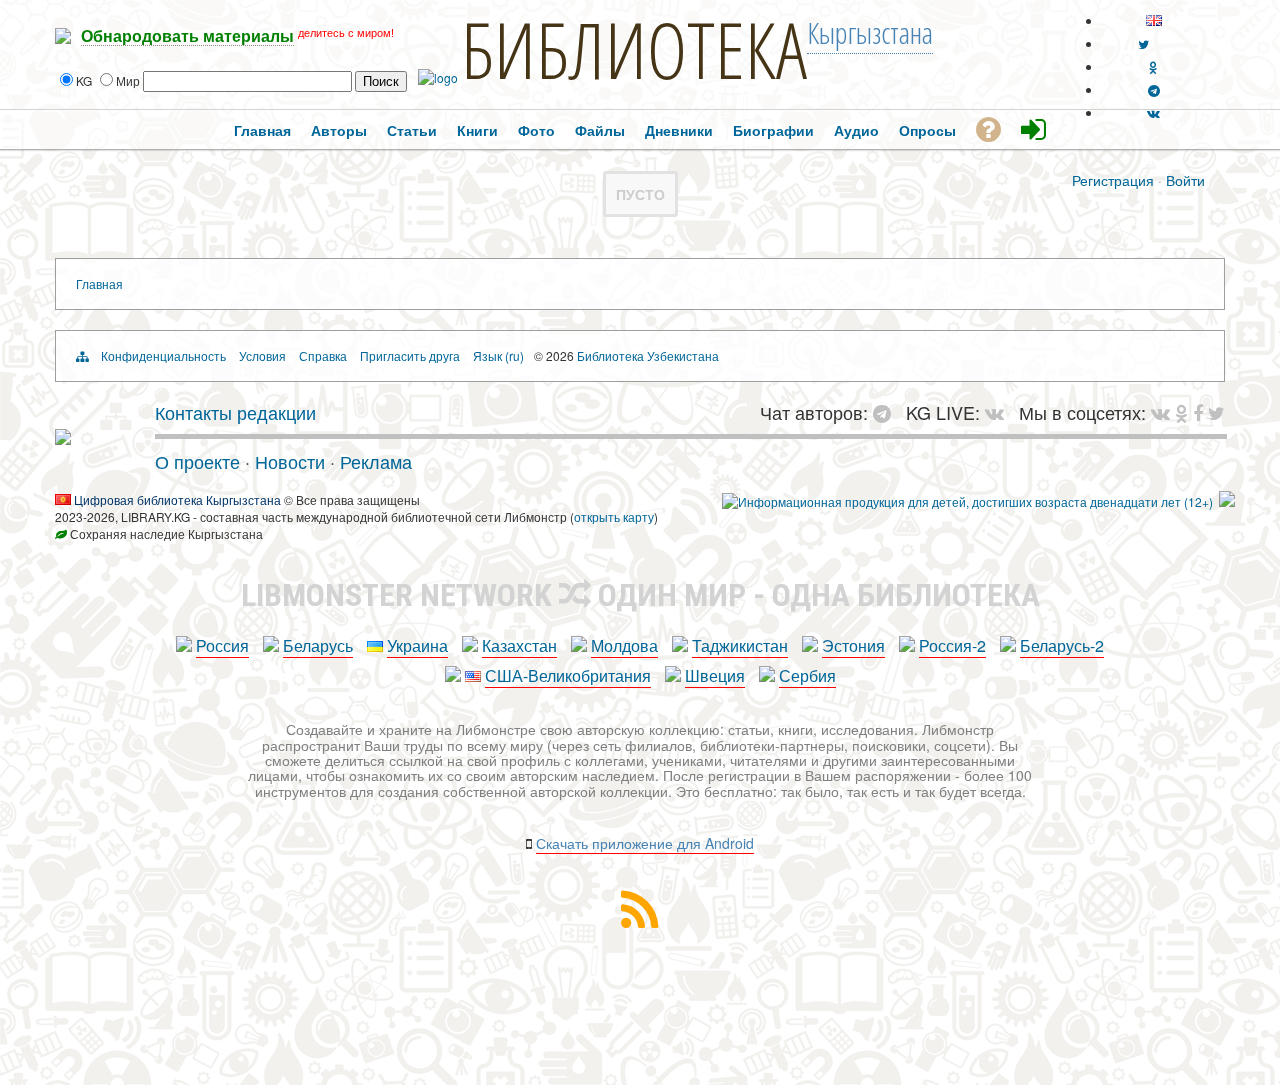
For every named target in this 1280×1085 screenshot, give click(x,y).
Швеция (715, 675)
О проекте (197, 461)
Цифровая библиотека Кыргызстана (177, 499)
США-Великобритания (568, 675)
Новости (290, 461)
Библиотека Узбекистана (648, 355)
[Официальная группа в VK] (1153, 112)
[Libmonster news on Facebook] (1198, 412)
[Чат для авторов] (887, 412)
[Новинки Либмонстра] (1181, 412)
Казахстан (519, 645)
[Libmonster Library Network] (1227, 501)
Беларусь (318, 645)
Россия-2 (952, 645)
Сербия (807, 675)
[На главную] (63, 437)
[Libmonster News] (1216, 412)
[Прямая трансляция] (999, 412)
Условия (262, 355)
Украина (417, 645)
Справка (323, 355)
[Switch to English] (1154, 20)
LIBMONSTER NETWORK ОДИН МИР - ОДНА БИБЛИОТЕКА (640, 595)
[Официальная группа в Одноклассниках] (1153, 66)
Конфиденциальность (163, 355)
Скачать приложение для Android (645, 843)
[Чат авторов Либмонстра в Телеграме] (1154, 89)
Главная (99, 283)
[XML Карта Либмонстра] (640, 921)
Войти (1185, 180)
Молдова (624, 645)
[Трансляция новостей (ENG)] (1143, 43)
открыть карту (614, 516)
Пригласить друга (410, 355)
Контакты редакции (235, 412)
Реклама (376, 461)
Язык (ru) (498, 355)
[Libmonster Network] (967, 501)
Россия (222, 645)
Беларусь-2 (1062, 645)
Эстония (853, 645)
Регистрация (1113, 180)
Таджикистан (740, 645)
